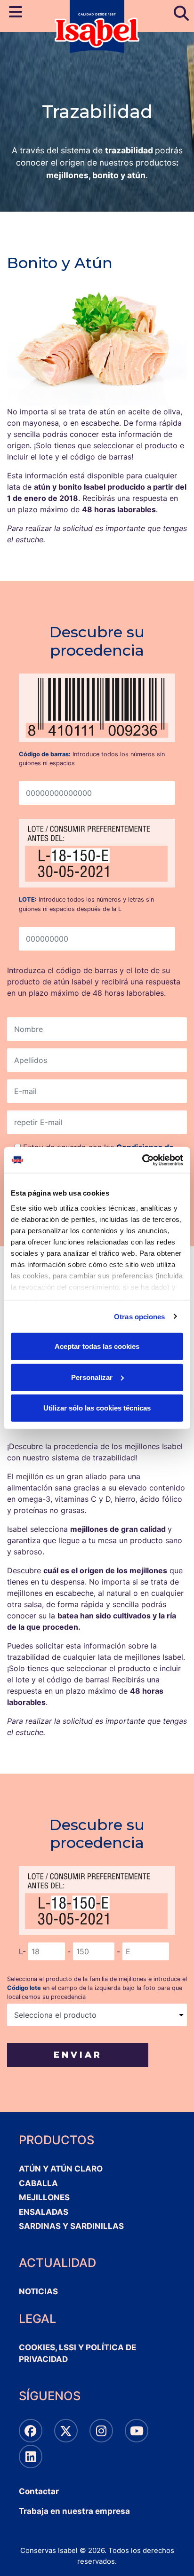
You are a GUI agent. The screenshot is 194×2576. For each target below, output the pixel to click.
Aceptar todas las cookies (97, 1346)
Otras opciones (139, 1316)
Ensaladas (44, 2212)
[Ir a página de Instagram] (101, 2431)
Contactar (39, 2491)
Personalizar (92, 1377)
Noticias (38, 2291)
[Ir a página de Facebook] (31, 2431)
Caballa (38, 2183)
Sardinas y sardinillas (71, 2226)
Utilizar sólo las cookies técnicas (97, 1408)
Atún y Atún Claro (61, 2169)
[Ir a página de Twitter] (66, 2431)
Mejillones (44, 2197)
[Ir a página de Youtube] (137, 2431)
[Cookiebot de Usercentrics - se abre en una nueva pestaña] (142, 1160)
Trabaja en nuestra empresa (74, 2511)
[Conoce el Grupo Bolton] (31, 2457)
